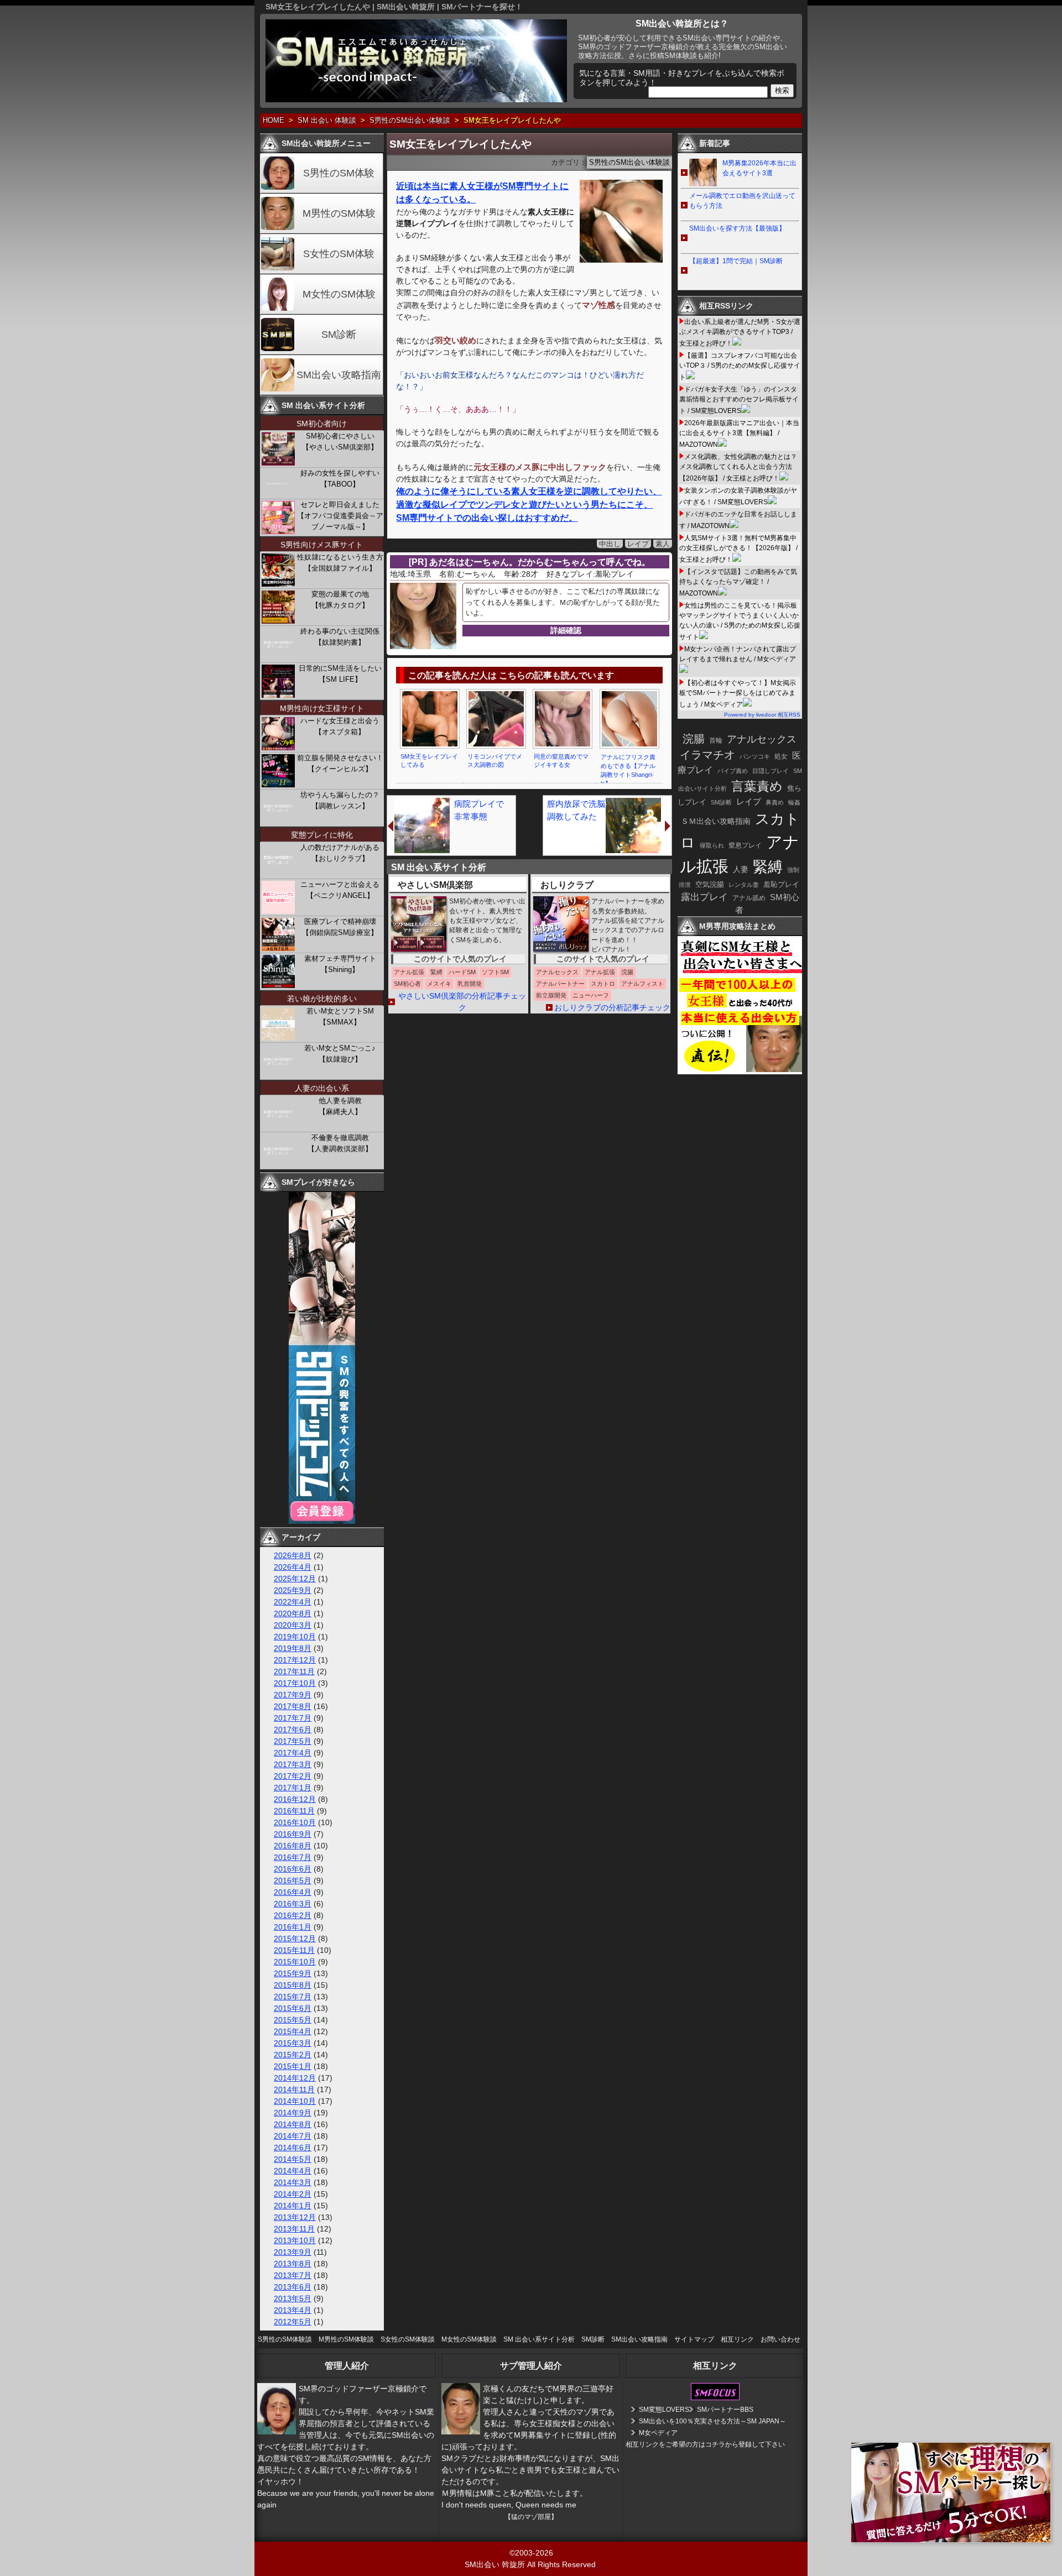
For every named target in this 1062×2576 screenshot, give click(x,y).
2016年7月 (293, 1857)
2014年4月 (293, 2171)
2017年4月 (293, 1753)
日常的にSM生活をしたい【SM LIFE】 (340, 674)
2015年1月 (293, 2066)
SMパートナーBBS (725, 2410)
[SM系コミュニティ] (322, 1521)
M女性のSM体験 (339, 294)
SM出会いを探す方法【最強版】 (737, 228)
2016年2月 (293, 1915)
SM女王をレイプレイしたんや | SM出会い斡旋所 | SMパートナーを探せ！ (394, 7)
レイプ (638, 544)
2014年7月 (293, 2136)
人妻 (741, 869)
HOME (274, 121)
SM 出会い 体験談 (327, 121)
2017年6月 (293, 1729)
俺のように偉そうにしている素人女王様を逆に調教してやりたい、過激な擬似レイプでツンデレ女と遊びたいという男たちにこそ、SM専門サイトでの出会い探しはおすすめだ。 (529, 505)
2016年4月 (293, 1892)
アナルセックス (762, 739)
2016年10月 (295, 1822)
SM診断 (339, 335)
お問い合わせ (780, 2339)
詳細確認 (566, 630)
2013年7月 (293, 2275)
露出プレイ (704, 897)
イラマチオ (707, 755)
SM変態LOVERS (664, 2410)
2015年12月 (295, 1938)
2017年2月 (293, 1776)
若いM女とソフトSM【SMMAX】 (340, 1017)
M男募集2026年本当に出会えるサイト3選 (759, 168)
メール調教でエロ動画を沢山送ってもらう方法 (742, 201)
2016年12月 (295, 1799)
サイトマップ (694, 2339)
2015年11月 (294, 1950)
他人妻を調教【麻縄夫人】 (340, 1106)
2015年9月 (293, 1973)
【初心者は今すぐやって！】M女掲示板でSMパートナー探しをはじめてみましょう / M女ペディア (738, 694)
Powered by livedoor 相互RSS (762, 715)
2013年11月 (294, 2229)
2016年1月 (293, 1927)
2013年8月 (293, 2264)
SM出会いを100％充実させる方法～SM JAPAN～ (712, 2421)
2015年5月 (293, 2020)
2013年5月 (293, 2298)
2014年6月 (293, 2147)
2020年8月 (293, 1613)
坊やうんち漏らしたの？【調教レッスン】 (340, 800)
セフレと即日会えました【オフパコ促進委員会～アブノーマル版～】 (340, 516)
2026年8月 (293, 1555)
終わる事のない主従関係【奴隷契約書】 (340, 637)
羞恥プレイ (781, 884)
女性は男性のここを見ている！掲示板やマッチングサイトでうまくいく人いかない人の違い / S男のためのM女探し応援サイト (740, 621)
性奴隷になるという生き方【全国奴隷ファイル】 (340, 563)
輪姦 (794, 802)
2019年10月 (295, 1637)
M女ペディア (658, 2433)
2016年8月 (293, 1846)
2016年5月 (293, 1880)
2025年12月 (295, 1579)
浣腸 (694, 739)
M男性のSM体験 (339, 213)
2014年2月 (293, 2194)
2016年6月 (293, 1869)
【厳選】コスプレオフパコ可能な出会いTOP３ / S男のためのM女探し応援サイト (740, 366)
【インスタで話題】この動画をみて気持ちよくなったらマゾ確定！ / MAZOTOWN (738, 582)
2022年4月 (293, 1602)
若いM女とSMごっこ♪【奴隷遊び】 (340, 1054)
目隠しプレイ (771, 771)
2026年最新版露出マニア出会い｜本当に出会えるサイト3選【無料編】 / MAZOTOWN (739, 434)
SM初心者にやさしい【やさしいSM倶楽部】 (340, 441)
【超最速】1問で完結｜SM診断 (736, 261)
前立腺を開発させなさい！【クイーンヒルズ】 (340, 763)
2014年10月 (295, 2101)
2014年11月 (294, 2089)
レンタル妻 (744, 885)
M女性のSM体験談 (469, 2339)
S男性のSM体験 (339, 173)
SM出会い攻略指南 (339, 375)
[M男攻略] (741, 1072)
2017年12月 (295, 1660)
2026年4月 (293, 1567)
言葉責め (757, 786)
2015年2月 (293, 2055)
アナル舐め (749, 898)
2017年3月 (293, 1764)
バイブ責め (733, 771)
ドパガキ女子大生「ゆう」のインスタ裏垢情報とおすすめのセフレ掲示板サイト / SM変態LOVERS (739, 400)
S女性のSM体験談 (408, 2339)
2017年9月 (293, 1695)
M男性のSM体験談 (346, 2339)
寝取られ (712, 845)
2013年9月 (293, 2252)
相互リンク (737, 2339)
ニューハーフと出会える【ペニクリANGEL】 (340, 890)
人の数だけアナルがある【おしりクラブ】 (340, 853)
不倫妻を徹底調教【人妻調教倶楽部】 (340, 1143)
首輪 (716, 740)
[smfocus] (715, 2398)
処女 (781, 756)
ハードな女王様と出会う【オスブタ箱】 (340, 726)
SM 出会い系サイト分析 (539, 2339)
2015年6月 (293, 2008)
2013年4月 (293, 2310)
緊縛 (768, 867)
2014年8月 (293, 2124)
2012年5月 (293, 2322)
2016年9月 (293, 1834)
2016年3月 (293, 1904)
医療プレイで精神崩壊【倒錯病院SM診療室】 (340, 927)
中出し (610, 544)
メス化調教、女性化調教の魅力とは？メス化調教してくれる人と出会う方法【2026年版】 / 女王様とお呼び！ (738, 467)
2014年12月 (295, 2078)
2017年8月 (293, 1706)
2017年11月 (294, 1671)
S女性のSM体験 (339, 254)
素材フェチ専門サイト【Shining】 (340, 964)
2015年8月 (293, 1985)
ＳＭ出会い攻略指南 (716, 821)
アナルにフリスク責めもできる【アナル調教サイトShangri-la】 (628, 770)
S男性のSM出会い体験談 (410, 121)
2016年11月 (294, 1811)
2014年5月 (293, 2159)
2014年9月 (293, 2113)
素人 (663, 544)
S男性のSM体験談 (285, 2339)
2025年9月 (293, 1590)
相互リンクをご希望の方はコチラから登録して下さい (705, 2444)
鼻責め (775, 802)
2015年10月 (295, 1962)
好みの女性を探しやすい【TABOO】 (340, 479)
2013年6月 (293, 2287)
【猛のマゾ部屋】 (531, 2517)
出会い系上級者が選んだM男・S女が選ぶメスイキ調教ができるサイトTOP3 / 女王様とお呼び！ (740, 333)
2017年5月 (293, 1741)
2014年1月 (293, 2206)
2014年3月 (293, 2182)
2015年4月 (293, 2031)
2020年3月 (293, 1625)
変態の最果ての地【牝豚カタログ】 (340, 600)
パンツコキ (755, 756)
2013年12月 (295, 2217)
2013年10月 (295, 2240)
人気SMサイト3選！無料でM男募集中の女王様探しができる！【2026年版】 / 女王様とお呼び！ (738, 549)
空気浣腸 (710, 884)
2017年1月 (293, 1788)
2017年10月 (295, 1683)
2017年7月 (293, 1718)
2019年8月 (293, 1648)
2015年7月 (293, 1997)
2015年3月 (293, 2043)
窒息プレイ (745, 845)
